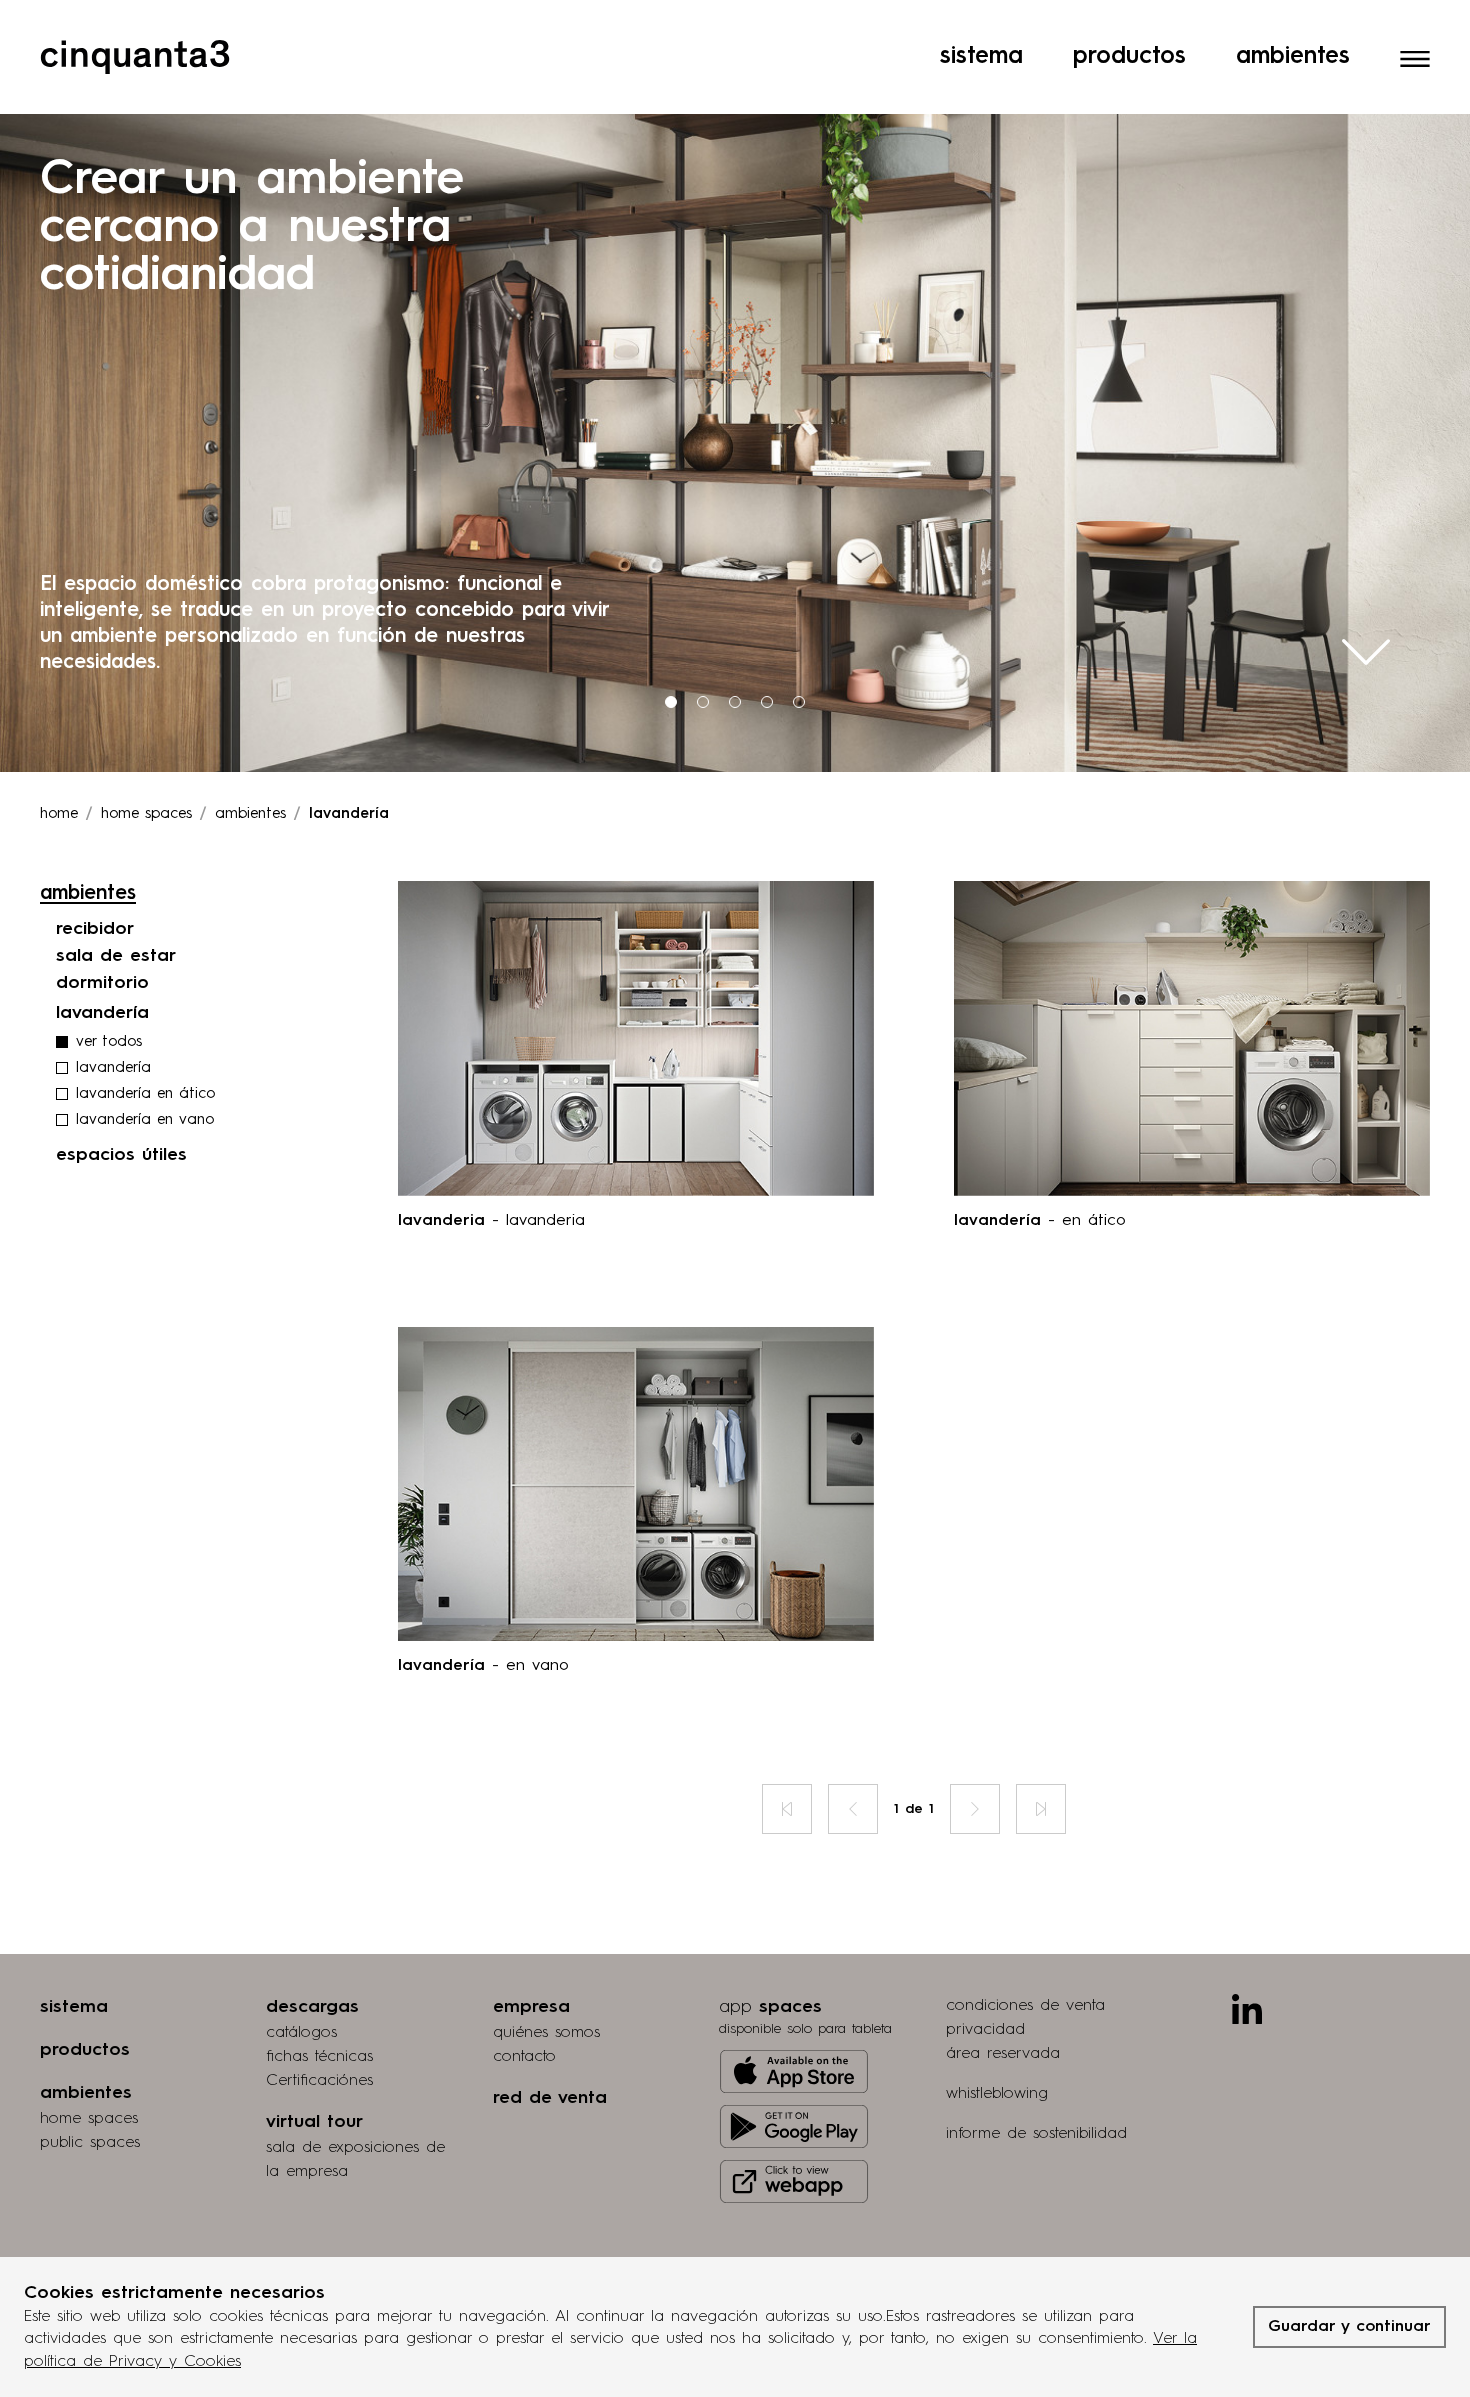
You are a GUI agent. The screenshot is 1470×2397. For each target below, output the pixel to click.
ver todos (109, 1042)
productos (85, 2050)
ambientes (250, 814)
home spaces (89, 2119)
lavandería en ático (145, 1094)
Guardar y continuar (1349, 2327)
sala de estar (116, 956)
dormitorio (102, 983)
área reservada (1003, 2054)
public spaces (90, 2143)
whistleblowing (997, 2094)
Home (59, 814)
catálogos (301, 2033)
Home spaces (146, 814)
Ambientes (1293, 57)
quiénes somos (546, 2033)
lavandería (113, 1068)
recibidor (95, 929)
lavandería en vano (145, 1120)
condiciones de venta (1025, 2006)
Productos (1129, 57)
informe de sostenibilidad (1036, 2134)
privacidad (985, 2030)
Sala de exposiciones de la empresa (355, 2160)
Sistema (981, 57)
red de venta (550, 2098)
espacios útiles (121, 1155)
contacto (524, 2057)
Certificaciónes (319, 2081)
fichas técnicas (319, 2057)
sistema (74, 2007)
